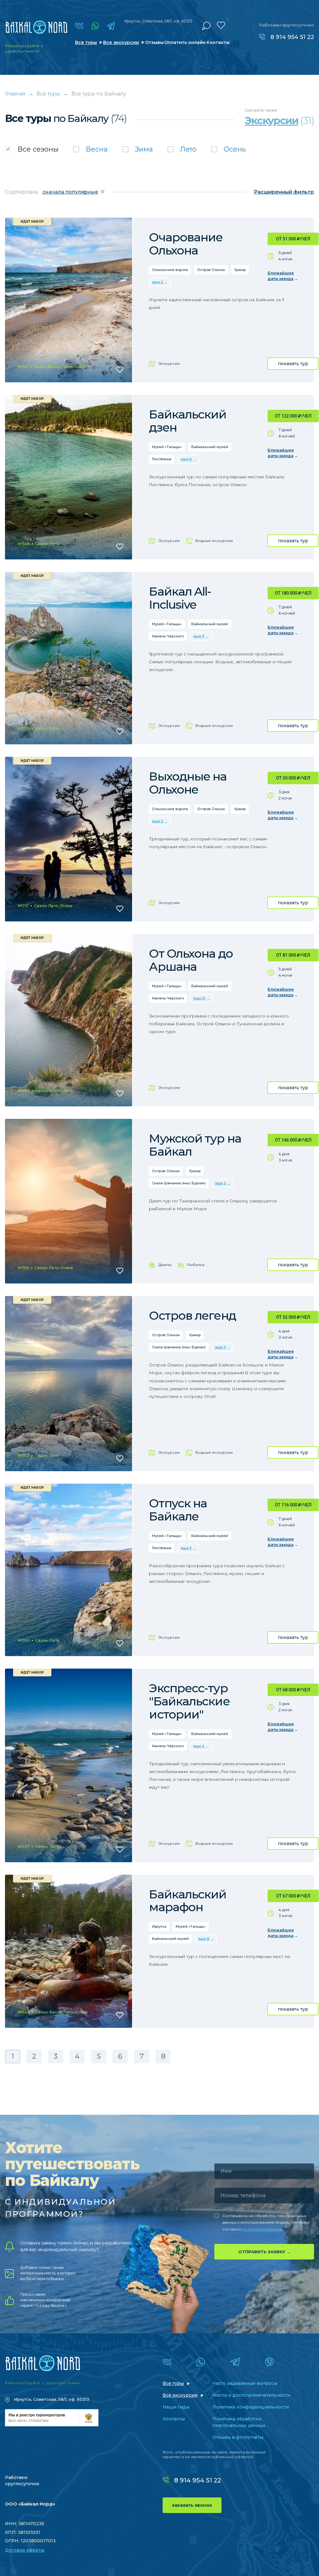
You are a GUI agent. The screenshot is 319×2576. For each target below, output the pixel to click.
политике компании (262, 2229)
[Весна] (90, 149)
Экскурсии (169, 363)
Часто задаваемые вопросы (245, 2383)
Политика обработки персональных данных (239, 2422)
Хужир (240, 270)
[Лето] (182, 149)
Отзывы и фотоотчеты (238, 2437)
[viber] (269, 2362)
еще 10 (199, 998)
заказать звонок (192, 2505)
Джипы (165, 1265)
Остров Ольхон (211, 270)
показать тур (293, 364)
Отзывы (154, 42)
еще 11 (199, 636)
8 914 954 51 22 (292, 37)
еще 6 (186, 459)
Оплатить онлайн (185, 42)
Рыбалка (196, 1265)
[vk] (79, 26)
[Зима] (138, 149)
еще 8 (204, 1939)
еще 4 (199, 1746)
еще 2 (158, 282)
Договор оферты (25, 2550)
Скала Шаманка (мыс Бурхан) (179, 1183)
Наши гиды (176, 2407)
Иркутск (159, 1926)
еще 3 (220, 1347)
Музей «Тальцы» (167, 447)
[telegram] (111, 26)
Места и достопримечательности (251, 2395)
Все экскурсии (121, 42)
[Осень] (229, 149)
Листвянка (162, 459)
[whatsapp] (95, 26)
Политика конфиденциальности (251, 2407)
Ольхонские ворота (170, 270)
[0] (221, 25)
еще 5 (186, 1548)
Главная (15, 94)
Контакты (218, 42)
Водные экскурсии (214, 541)
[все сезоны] (32, 149)
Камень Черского (168, 636)
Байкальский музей (210, 447)
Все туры (86, 42)
